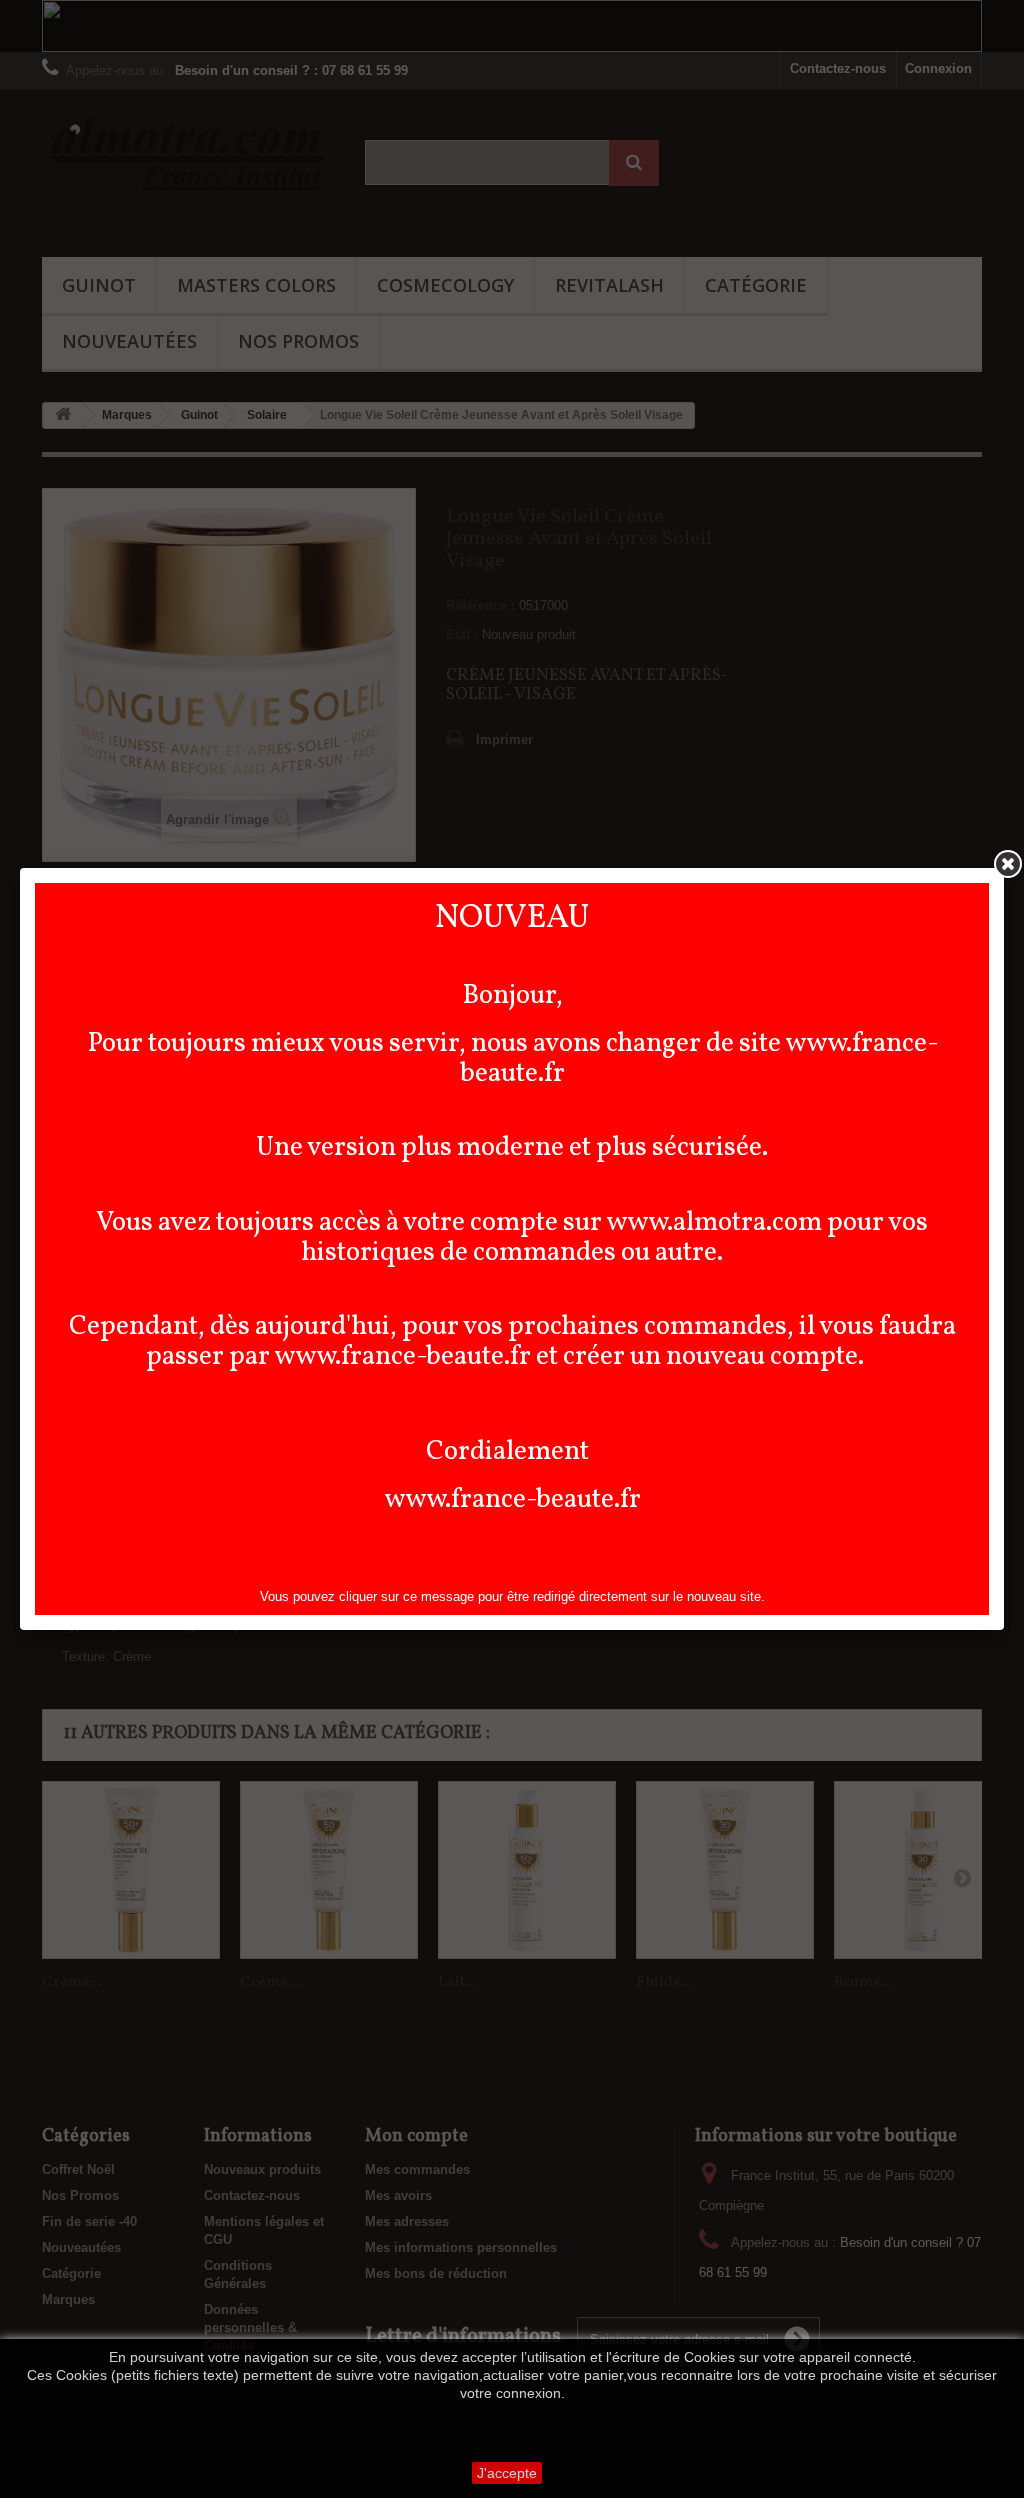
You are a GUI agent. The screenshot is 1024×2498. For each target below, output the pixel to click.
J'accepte (507, 2473)
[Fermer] (1008, 864)
